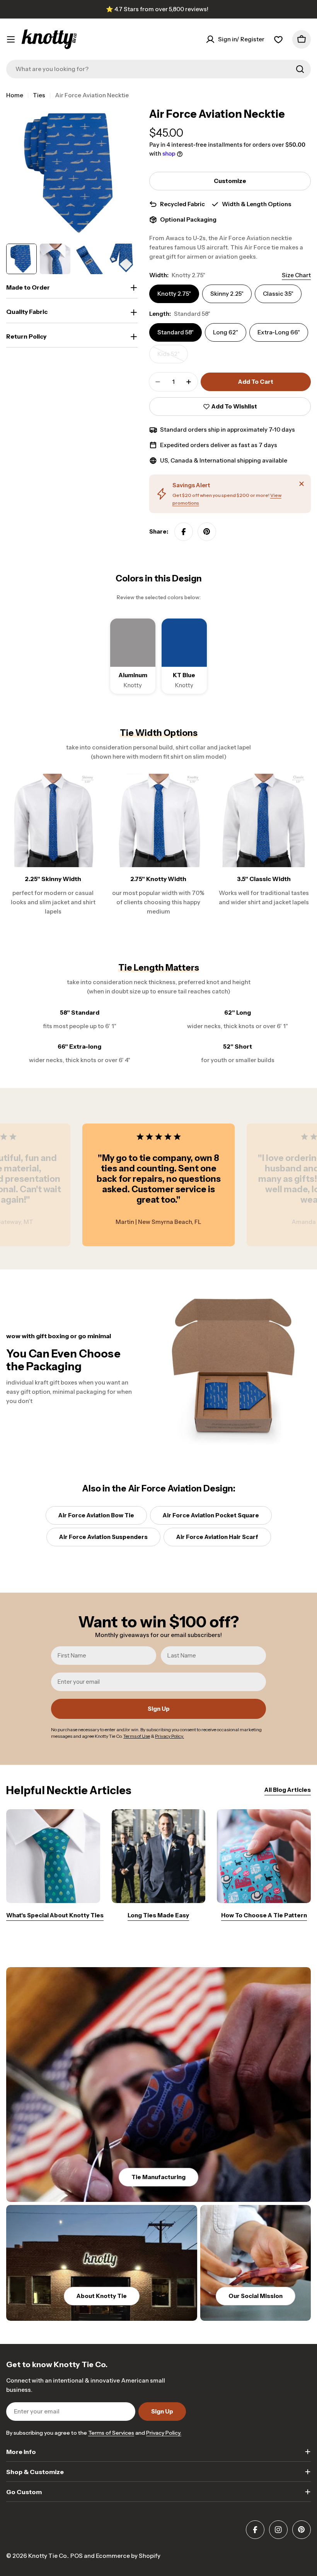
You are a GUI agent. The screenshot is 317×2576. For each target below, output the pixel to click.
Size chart (296, 275)
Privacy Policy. (164, 2433)
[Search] (300, 69)
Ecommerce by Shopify (128, 2556)
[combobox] (158, 69)
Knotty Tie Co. (48, 2556)
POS (77, 2556)
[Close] (302, 484)
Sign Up (159, 1709)
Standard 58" (176, 332)
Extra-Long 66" (279, 332)
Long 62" (226, 332)
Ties (39, 95)
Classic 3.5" (278, 294)
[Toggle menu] (11, 39)
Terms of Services (111, 2433)
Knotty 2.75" (174, 294)
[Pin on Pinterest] (207, 532)
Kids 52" (173, 357)
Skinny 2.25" (227, 294)
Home (15, 95)
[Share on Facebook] (184, 532)
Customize (230, 181)
